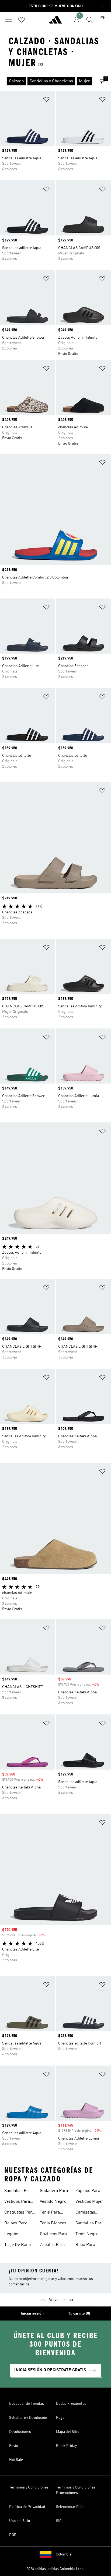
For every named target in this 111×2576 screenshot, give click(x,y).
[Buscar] (89, 20)
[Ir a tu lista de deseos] (22, 20)
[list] (47, 81)
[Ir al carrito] (102, 20)
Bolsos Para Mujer (16, 2224)
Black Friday (66, 2446)
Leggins (12, 2234)
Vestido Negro (53, 2202)
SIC (59, 2521)
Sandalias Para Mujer (18, 2191)
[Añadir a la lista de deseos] (46, 100)
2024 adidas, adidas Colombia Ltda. (55, 2569)
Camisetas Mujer (85, 2213)
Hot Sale (16, 2460)
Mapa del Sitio (68, 2432)
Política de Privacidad (27, 2507)
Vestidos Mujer (89, 2202)
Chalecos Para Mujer (53, 2235)
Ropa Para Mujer (85, 2245)
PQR (13, 2535)
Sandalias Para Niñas (90, 2224)
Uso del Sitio (20, 2521)
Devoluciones (20, 2432)
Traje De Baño (18, 2245)
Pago (60, 2418)
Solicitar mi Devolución (28, 2418)
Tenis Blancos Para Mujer (53, 2224)
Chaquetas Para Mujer (19, 2213)
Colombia (64, 2554)
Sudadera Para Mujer (54, 2191)
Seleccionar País (70, 2507)
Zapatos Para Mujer (52, 2245)
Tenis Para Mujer (50, 2213)
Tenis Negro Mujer (87, 2235)
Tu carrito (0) (79, 2313)
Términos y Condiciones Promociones (76, 2490)
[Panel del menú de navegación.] (9, 20)
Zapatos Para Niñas (88, 2191)
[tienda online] (55, 22)
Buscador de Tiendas (27, 2404)
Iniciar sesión (32, 2313)
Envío (14, 2446)
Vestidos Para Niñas (17, 2202)
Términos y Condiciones (29, 2487)
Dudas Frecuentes (71, 2404)
